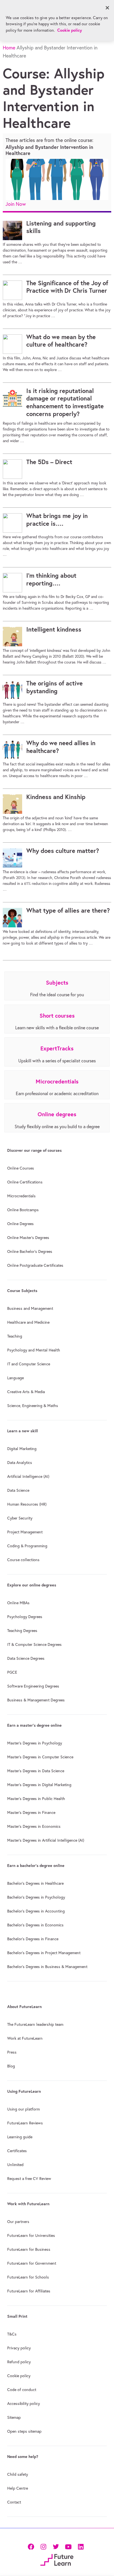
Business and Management (30, 1308)
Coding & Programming (27, 1546)
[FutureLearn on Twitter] (56, 2546)
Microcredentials (21, 1196)
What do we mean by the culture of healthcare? (61, 341)
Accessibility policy (24, 2404)
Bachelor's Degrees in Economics (35, 1925)
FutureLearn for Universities (31, 2235)
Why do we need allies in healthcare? (61, 747)
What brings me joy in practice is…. (57, 520)
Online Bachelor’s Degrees (30, 1251)
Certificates (17, 2151)
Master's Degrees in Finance (31, 1813)
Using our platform (24, 2109)
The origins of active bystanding (55, 687)
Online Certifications (25, 1182)
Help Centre (18, 2488)
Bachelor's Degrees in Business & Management (47, 1967)
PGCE (12, 1672)
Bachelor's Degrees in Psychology (36, 1897)
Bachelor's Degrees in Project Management (44, 1953)
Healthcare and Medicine (28, 1322)
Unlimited (15, 2165)
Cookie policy (19, 2376)
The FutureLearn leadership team (35, 2024)
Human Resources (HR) (27, 1504)
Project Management (25, 1532)
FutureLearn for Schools (28, 2277)
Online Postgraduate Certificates (35, 1265)
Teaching (15, 1336)
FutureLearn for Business (29, 2249)
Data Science (18, 1490)
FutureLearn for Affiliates (29, 2291)
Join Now (16, 204)
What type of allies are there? (68, 910)
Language (15, 1378)
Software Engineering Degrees (33, 1686)
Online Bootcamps (23, 1210)
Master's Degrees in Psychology (35, 1743)
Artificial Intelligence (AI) (28, 1476)
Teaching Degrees (22, 1631)
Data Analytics (20, 1463)
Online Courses (21, 1168)
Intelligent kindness (54, 629)
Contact (14, 2502)
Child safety (18, 2474)
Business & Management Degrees (36, 1700)
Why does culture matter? (63, 851)
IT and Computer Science (29, 1364)
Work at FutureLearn (25, 2038)
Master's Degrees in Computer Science (40, 1757)
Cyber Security (20, 1518)
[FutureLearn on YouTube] (68, 2546)
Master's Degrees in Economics (34, 1826)
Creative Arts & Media (26, 1392)
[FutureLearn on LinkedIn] (81, 2546)
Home (9, 48)
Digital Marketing (22, 1449)
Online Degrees (20, 1224)
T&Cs (12, 2334)
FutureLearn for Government (32, 2263)
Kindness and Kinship (56, 797)
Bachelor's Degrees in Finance (33, 1939)
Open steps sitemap (24, 2431)
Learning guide (20, 2137)
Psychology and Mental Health (34, 1350)
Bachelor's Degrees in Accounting (36, 1911)
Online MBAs (18, 1603)
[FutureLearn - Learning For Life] (57, 2559)
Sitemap (14, 2417)
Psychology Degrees (25, 1617)
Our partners (18, 2222)
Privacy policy (19, 2348)
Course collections (23, 1560)
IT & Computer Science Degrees (34, 1644)
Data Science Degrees (26, 1658)
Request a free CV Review (29, 2179)
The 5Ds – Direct (49, 462)
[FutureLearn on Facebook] (32, 2546)
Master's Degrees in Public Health (36, 1799)
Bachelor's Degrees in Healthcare (35, 1883)
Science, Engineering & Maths (33, 1406)
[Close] (107, 8)
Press (12, 2052)
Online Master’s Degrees (28, 1238)
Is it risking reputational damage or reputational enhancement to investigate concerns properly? (65, 402)
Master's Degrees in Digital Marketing (39, 1785)
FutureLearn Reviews (25, 2123)
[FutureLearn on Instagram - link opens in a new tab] (43, 2546)
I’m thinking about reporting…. (51, 579)
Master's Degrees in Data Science (36, 1771)
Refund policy (19, 2362)
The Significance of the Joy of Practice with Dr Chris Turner (67, 287)
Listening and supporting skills (61, 227)
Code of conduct (22, 2390)
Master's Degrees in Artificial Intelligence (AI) (46, 1840)
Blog (11, 2066)
